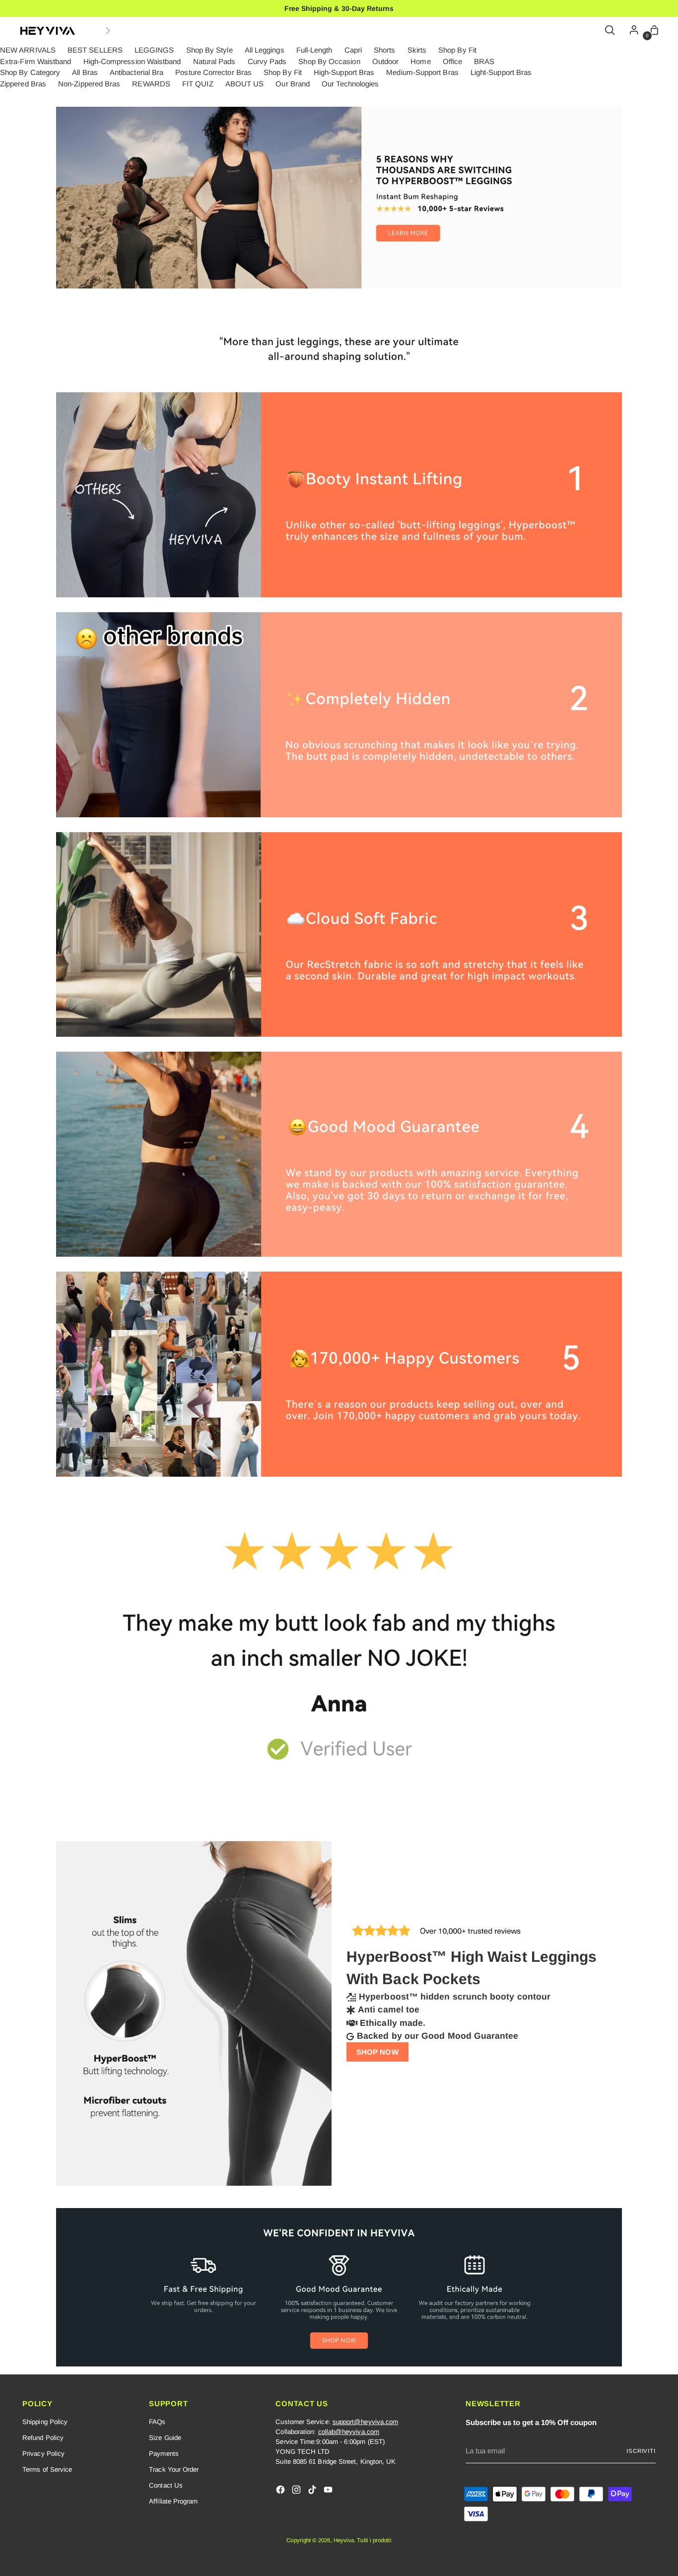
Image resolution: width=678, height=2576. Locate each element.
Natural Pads (214, 61)
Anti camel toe (389, 2009)
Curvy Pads (267, 61)
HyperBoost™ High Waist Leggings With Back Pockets (472, 1968)
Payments (164, 2454)
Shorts (384, 50)
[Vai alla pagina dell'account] (631, 31)
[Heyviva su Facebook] (281, 2491)
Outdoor (386, 61)
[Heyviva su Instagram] (297, 2491)
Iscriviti (641, 2451)
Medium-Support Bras (422, 72)
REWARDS (151, 84)
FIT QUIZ (198, 84)
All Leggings (265, 50)
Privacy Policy (43, 2454)
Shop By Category (30, 72)
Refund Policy (43, 2438)
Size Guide (165, 2438)
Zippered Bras (23, 84)
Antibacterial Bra (136, 72)
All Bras (85, 72)
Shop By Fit (457, 50)
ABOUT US (245, 84)
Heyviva (344, 2540)
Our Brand (293, 84)
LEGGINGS (154, 50)
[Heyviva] (48, 31)
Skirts (417, 50)
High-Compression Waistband (132, 61)
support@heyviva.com (365, 2422)
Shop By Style (209, 50)
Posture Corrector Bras (213, 72)
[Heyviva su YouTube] (329, 2491)
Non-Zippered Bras (89, 84)
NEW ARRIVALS (28, 50)
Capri (353, 50)
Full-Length (314, 50)
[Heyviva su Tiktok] (313, 2491)
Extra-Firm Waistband (36, 61)
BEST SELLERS (95, 50)
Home (420, 61)
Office (452, 61)
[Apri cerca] (610, 31)
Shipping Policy (45, 2422)
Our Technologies (350, 84)
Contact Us (166, 2485)
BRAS (484, 61)
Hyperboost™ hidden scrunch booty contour (455, 1997)
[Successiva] (108, 31)
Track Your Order (174, 2469)
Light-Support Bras (501, 72)
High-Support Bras (344, 72)
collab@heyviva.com (349, 2432)
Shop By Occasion (329, 61)
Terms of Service (47, 2469)
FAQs (157, 2422)
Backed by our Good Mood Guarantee (438, 2036)
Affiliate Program (173, 2501)
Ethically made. (393, 2023)
